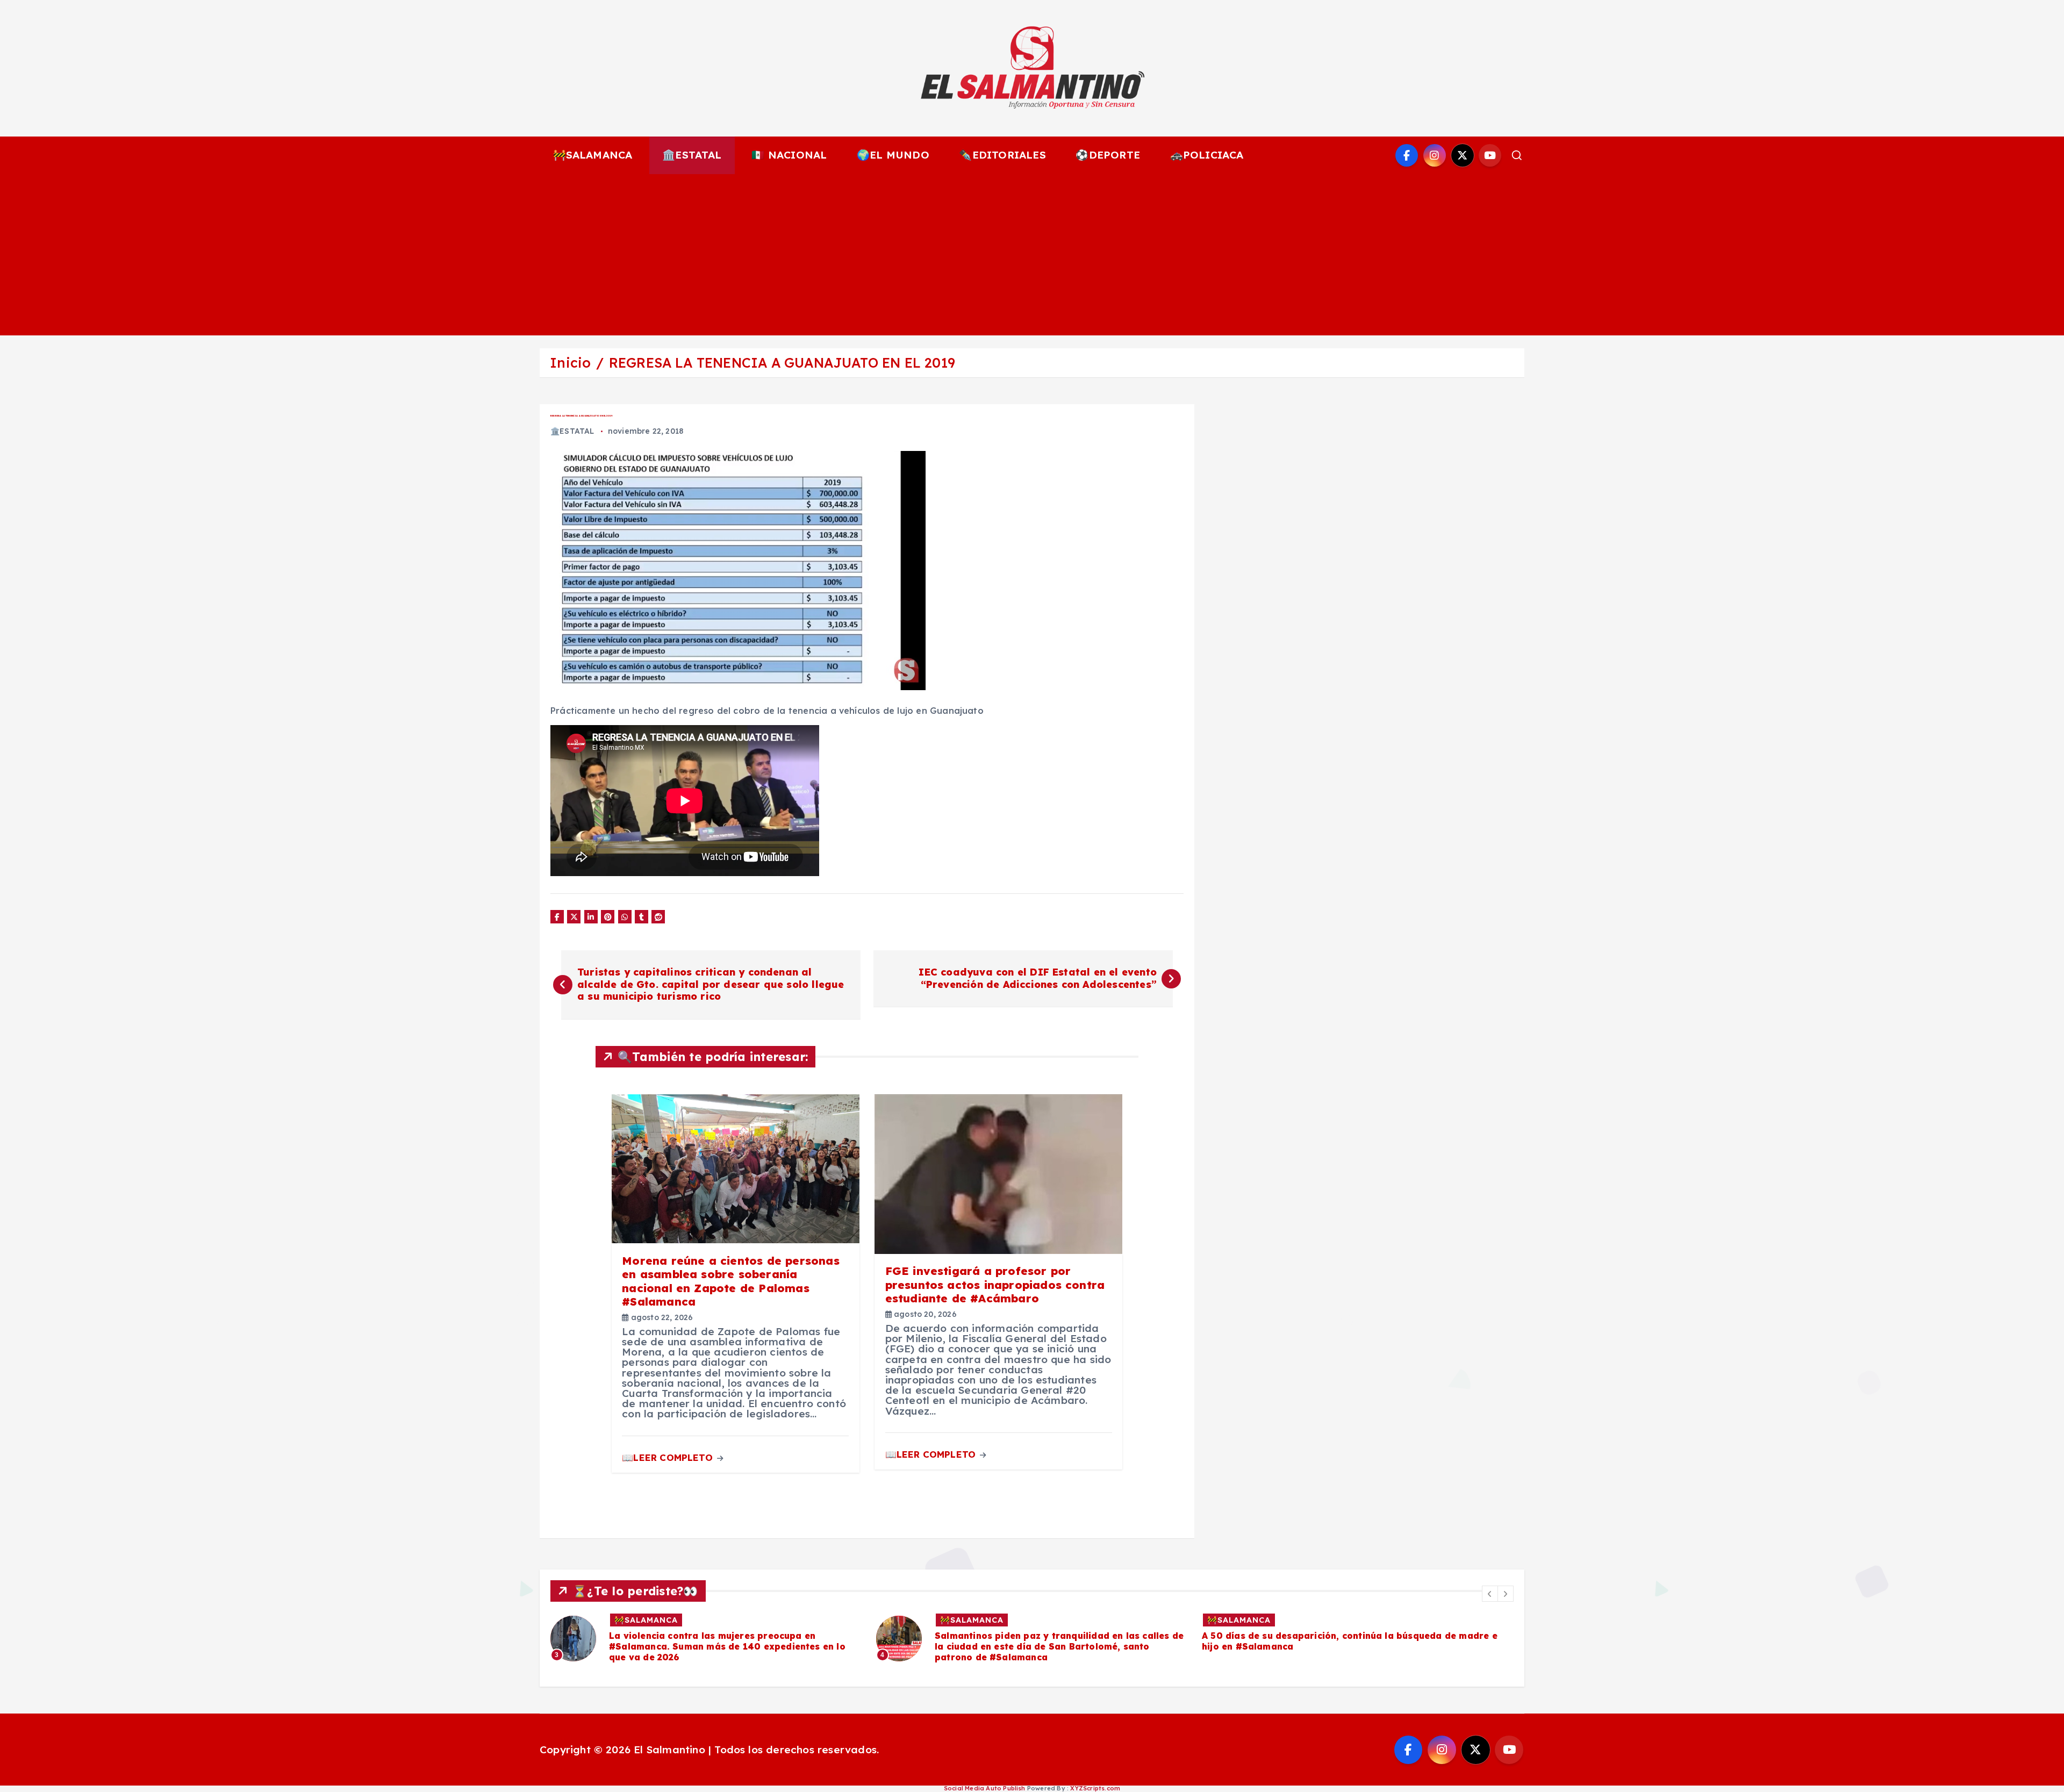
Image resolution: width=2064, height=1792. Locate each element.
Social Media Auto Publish (985, 1788)
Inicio (570, 363)
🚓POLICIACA (1207, 155)
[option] (707, 1639)
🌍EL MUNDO (893, 155)
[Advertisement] (1032, 255)
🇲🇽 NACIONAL (789, 155)
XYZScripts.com (1095, 1788)
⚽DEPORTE (1108, 155)
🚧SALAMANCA (593, 155)
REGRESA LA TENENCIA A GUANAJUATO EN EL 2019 (782, 363)
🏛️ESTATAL (692, 155)
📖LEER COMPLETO (669, 1457)
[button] (1490, 1594)
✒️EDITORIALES (1002, 155)
